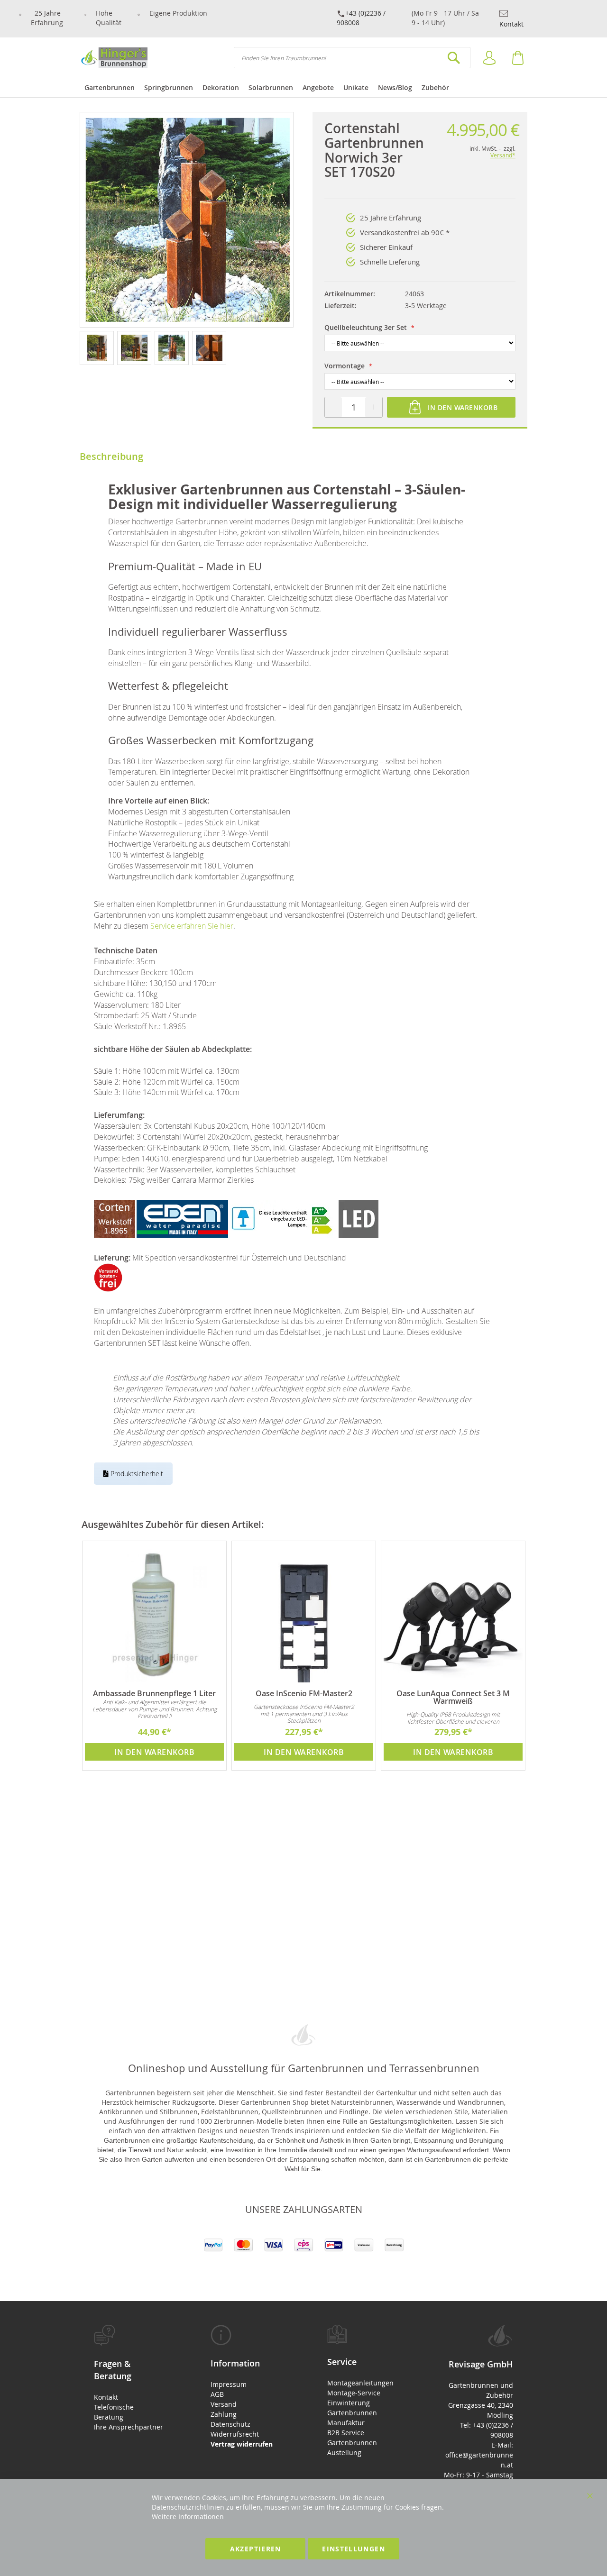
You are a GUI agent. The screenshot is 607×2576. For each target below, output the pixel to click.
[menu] (303, 88)
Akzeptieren (256, 2549)
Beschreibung (111, 456)
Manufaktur (346, 2423)
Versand (224, 2404)
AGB (217, 2394)
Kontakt (511, 24)
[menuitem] (110, 88)
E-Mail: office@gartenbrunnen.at (479, 2455)
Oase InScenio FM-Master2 (304, 1693)
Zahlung (224, 2414)
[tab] (129, 2378)
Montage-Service (354, 2393)
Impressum (229, 2384)
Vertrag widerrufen (242, 2444)
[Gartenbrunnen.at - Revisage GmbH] (114, 58)
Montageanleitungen (360, 2383)
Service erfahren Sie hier (192, 926)
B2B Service (346, 2433)
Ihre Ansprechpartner (129, 2427)
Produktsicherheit (136, 1474)
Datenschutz (230, 2424)
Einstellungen (354, 2549)
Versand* (503, 155)
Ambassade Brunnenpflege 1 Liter (154, 1693)
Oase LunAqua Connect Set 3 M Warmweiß (453, 1697)
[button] (98, 347)
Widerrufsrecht (235, 2434)
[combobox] (352, 58)
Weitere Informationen (188, 2517)
